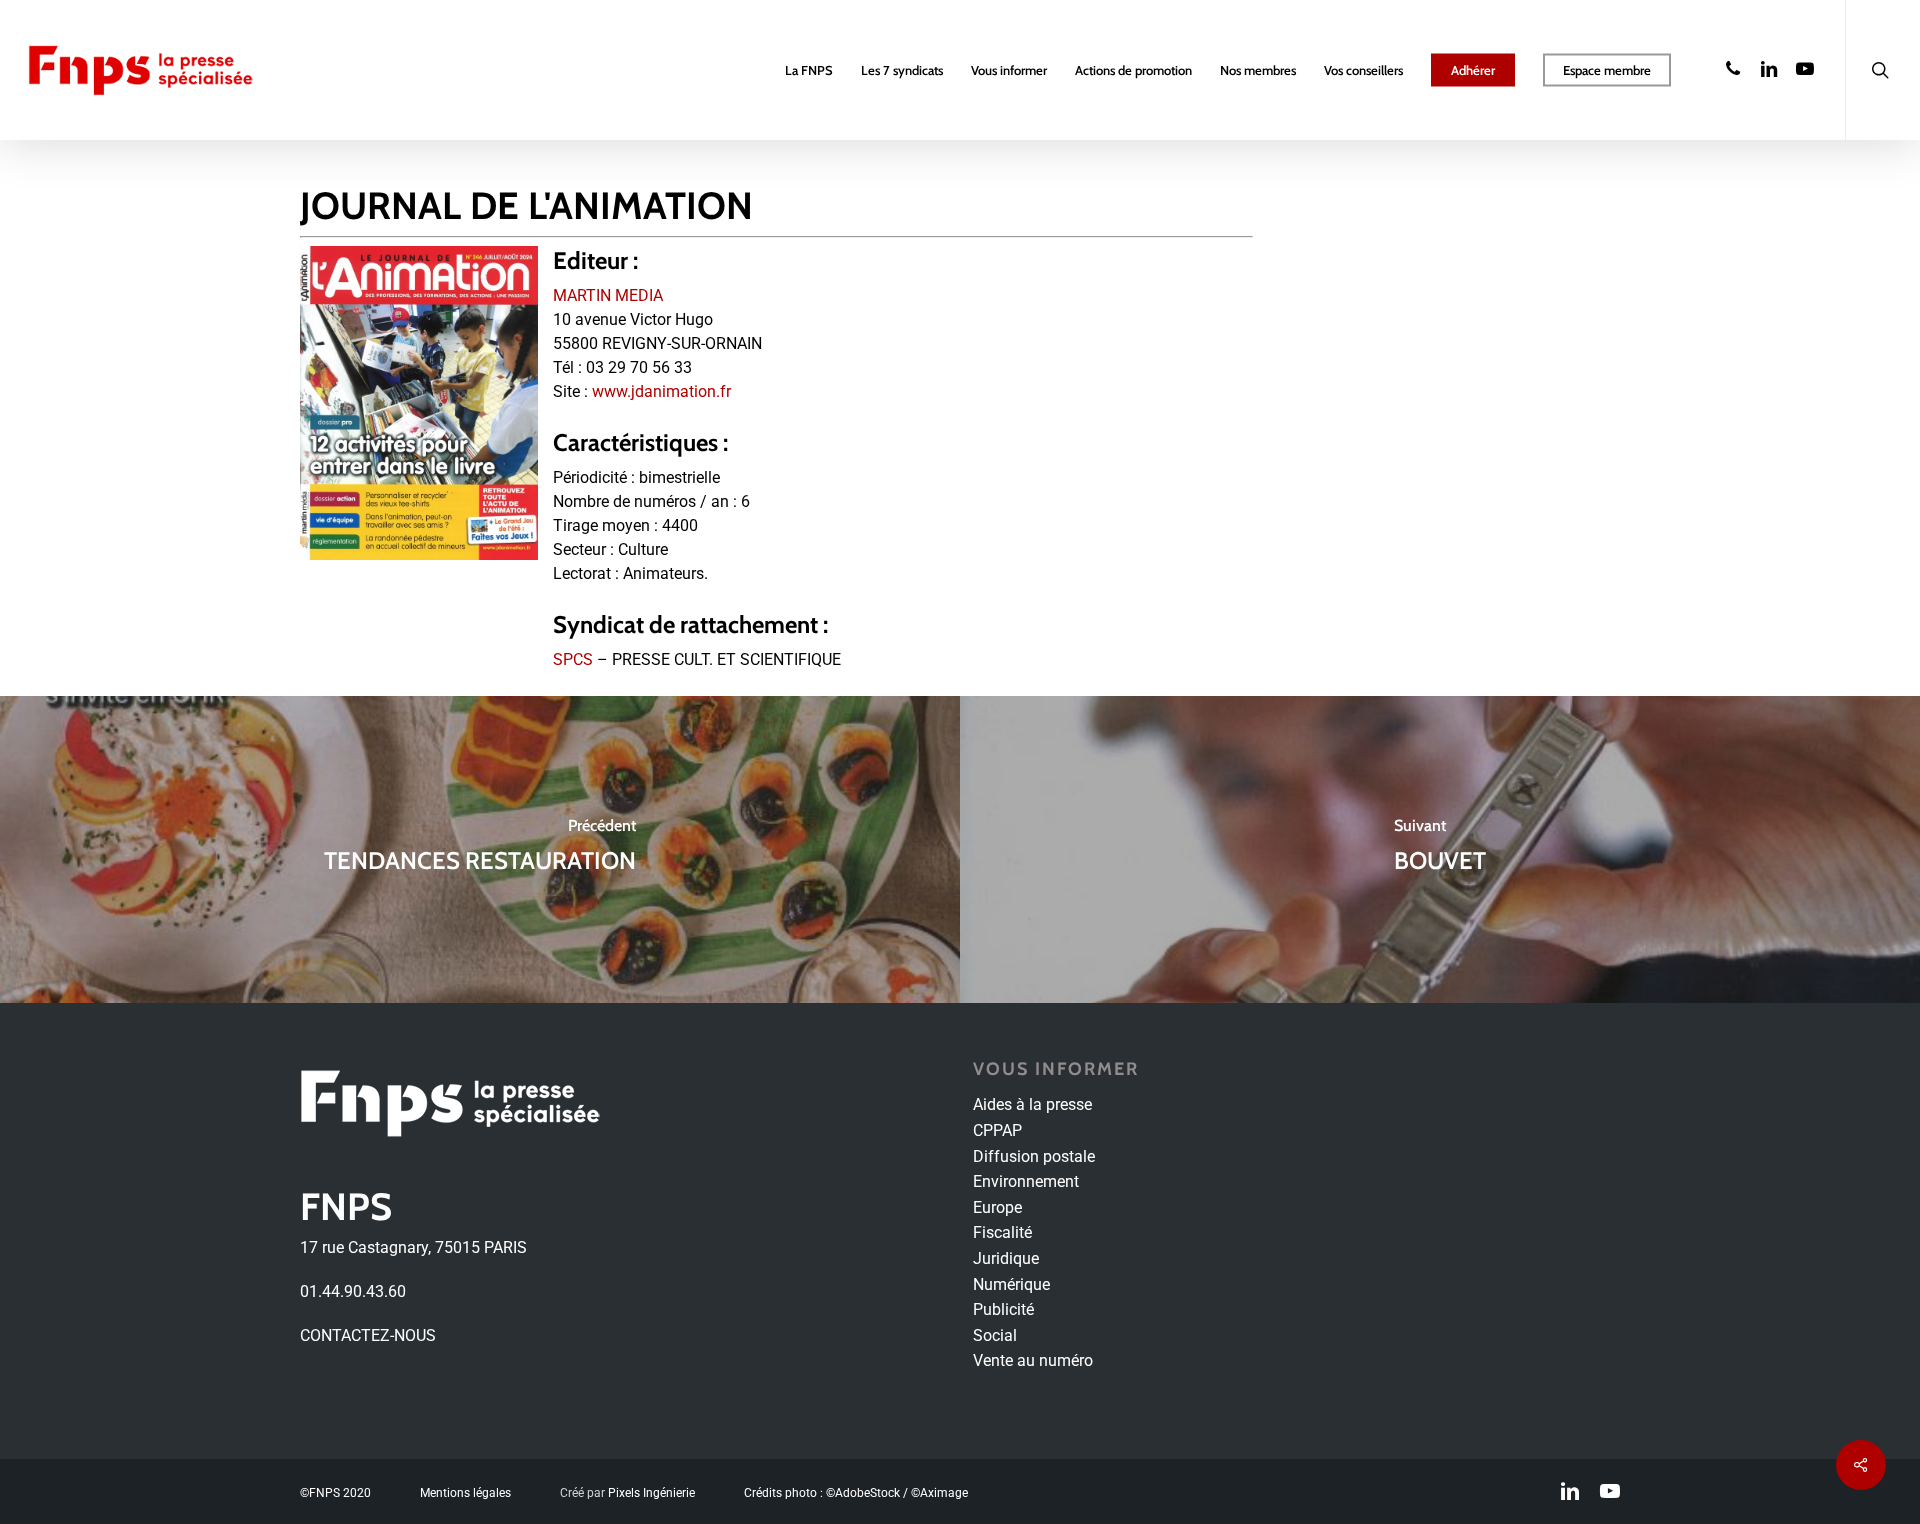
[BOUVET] (1440, 849)
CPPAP (997, 1130)
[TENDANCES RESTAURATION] (480, 849)
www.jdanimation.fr (661, 391)
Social (995, 1335)
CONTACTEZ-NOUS (368, 1335)
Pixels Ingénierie (651, 1493)
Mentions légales (465, 1493)
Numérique (1011, 1284)
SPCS (573, 659)
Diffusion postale (1034, 1156)
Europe (997, 1207)
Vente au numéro (1033, 1360)
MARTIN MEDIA (608, 295)
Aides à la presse (1032, 1104)
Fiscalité (1002, 1232)
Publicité (1003, 1309)
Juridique (1006, 1258)
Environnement (1026, 1181)
